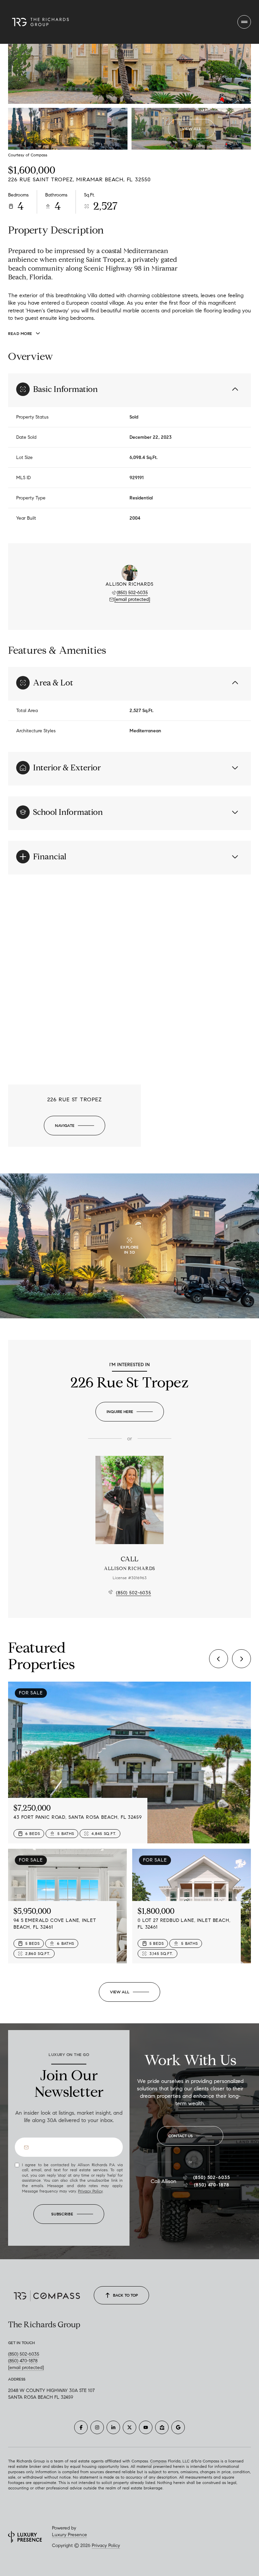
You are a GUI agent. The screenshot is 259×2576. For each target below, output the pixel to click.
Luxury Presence (69, 2535)
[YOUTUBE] (146, 2427)
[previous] (219, 1659)
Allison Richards (129, 1569)
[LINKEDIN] (113, 2427)
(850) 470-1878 (212, 2185)
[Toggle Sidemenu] (244, 22)
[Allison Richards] (129, 1500)
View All (192, 129)
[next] (241, 1659)
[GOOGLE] (178, 2427)
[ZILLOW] (162, 2427)
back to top (125, 2295)
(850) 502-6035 (132, 593)
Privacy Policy (90, 2191)
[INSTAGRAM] (97, 2427)
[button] (190, 2136)
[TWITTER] (129, 2427)
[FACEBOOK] (81, 2427)
